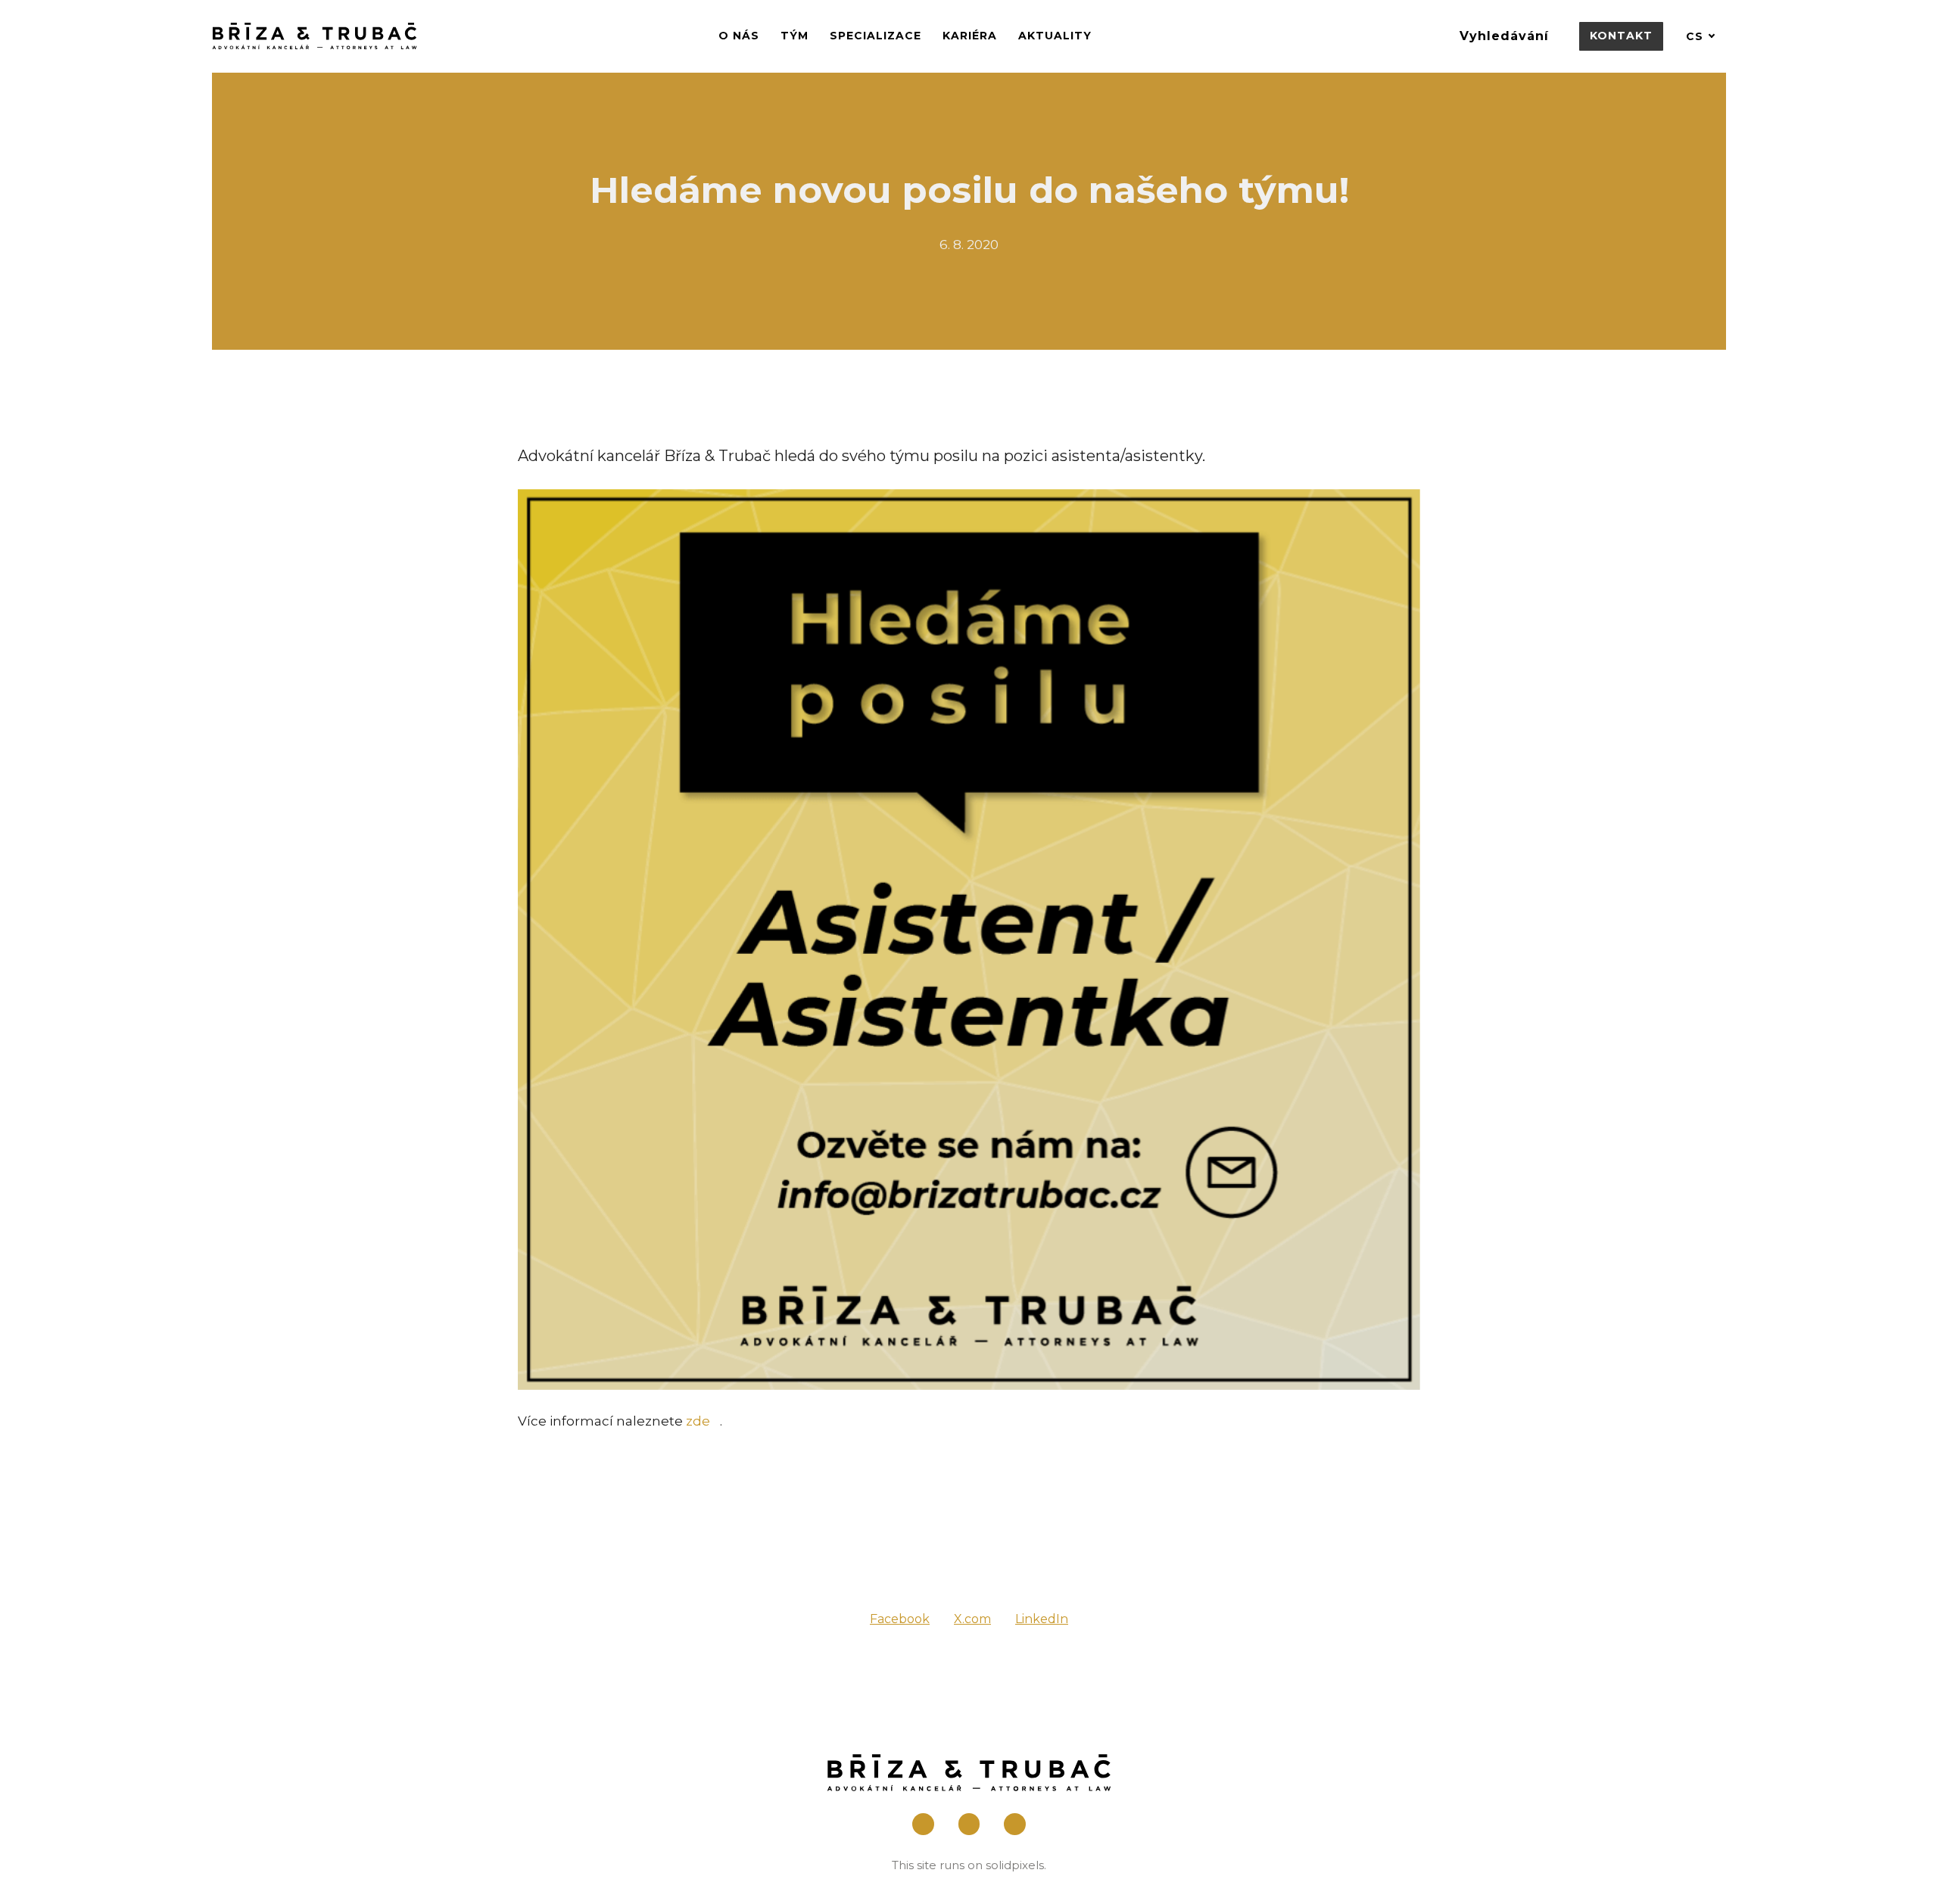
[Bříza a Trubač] (315, 36)
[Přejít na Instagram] (969, 1824)
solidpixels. (1016, 1865)
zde (698, 1421)
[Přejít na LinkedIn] (1015, 1824)
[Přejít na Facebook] (923, 1824)
